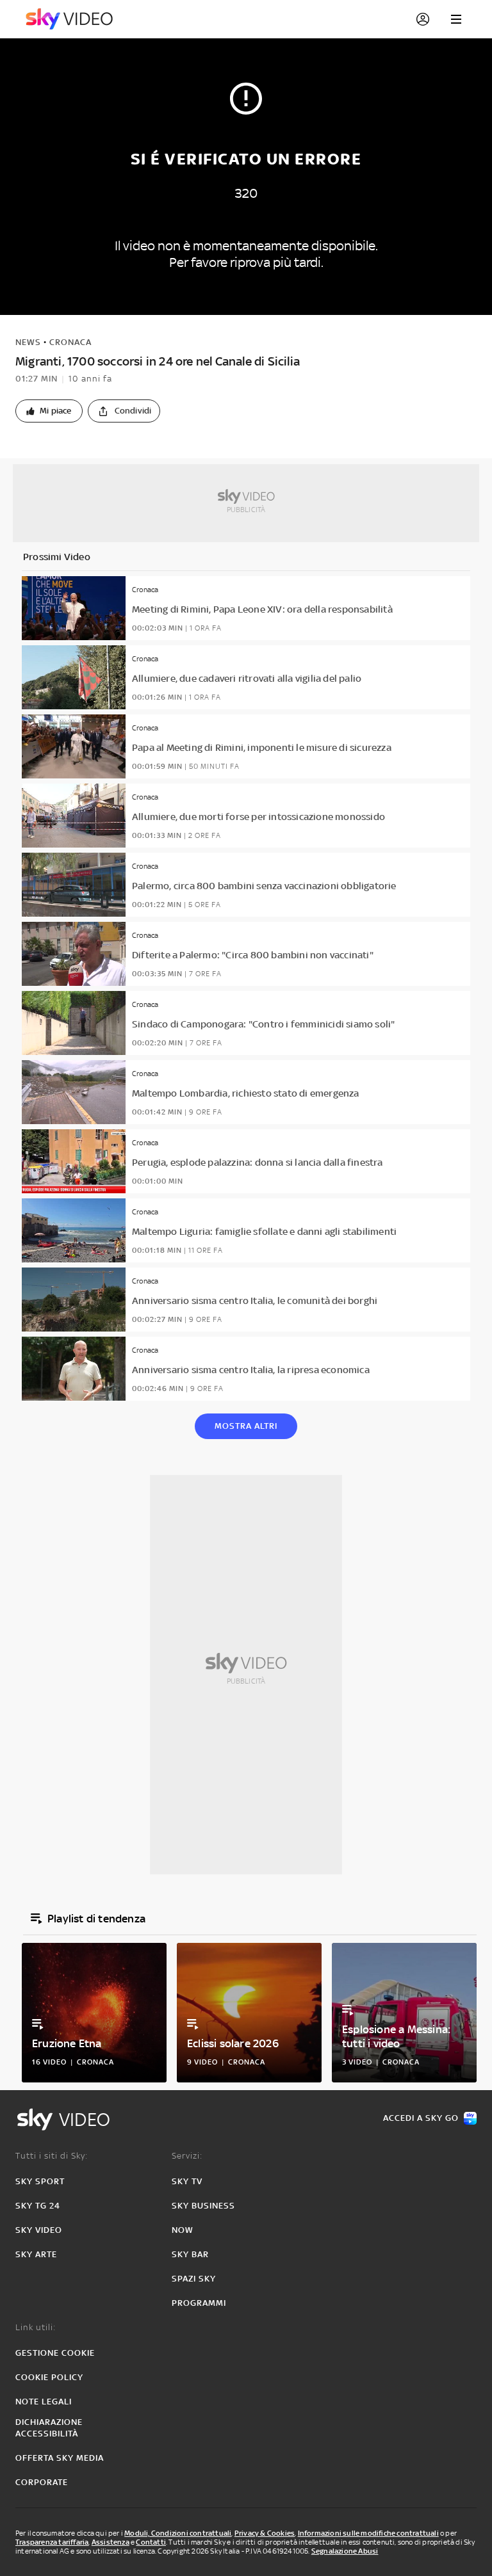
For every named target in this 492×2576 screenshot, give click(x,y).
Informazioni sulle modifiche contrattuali (368, 2533)
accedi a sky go (421, 2118)
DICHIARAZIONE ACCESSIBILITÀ (49, 2428)
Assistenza (111, 2542)
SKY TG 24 (38, 2206)
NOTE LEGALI (44, 2402)
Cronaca (70, 342)
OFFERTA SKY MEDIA (60, 2458)
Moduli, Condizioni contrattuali (178, 2533)
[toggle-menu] (456, 19)
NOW (183, 2230)
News (28, 342)
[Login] (423, 19)
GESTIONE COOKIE (55, 2353)
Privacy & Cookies (265, 2533)
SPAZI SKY (194, 2279)
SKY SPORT (40, 2181)
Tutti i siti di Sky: (52, 2156)
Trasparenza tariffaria (52, 2542)
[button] (49, 411)
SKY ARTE (36, 2254)
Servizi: (187, 2156)
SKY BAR (190, 2254)
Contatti (151, 2542)
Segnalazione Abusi (345, 2551)
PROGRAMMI (199, 2303)
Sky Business (203, 2206)
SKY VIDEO (39, 2230)
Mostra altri (246, 1426)
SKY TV (187, 2181)
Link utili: (36, 2327)
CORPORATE (42, 2482)
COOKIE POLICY (49, 2377)
